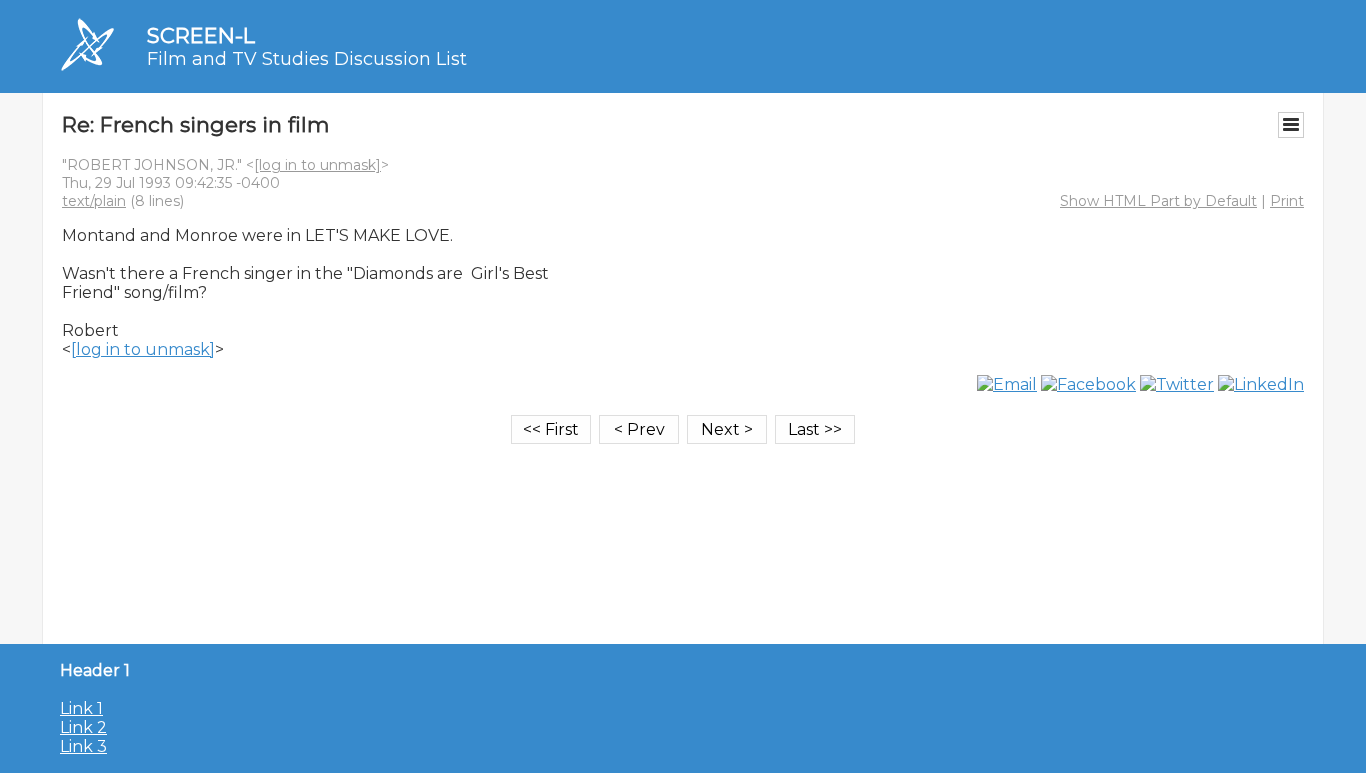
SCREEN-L (201, 35)
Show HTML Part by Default (1158, 201)
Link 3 (83, 746)
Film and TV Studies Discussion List (307, 59)
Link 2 (83, 727)
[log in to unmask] (317, 165)
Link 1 (81, 708)
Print (1287, 201)
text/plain (94, 201)
